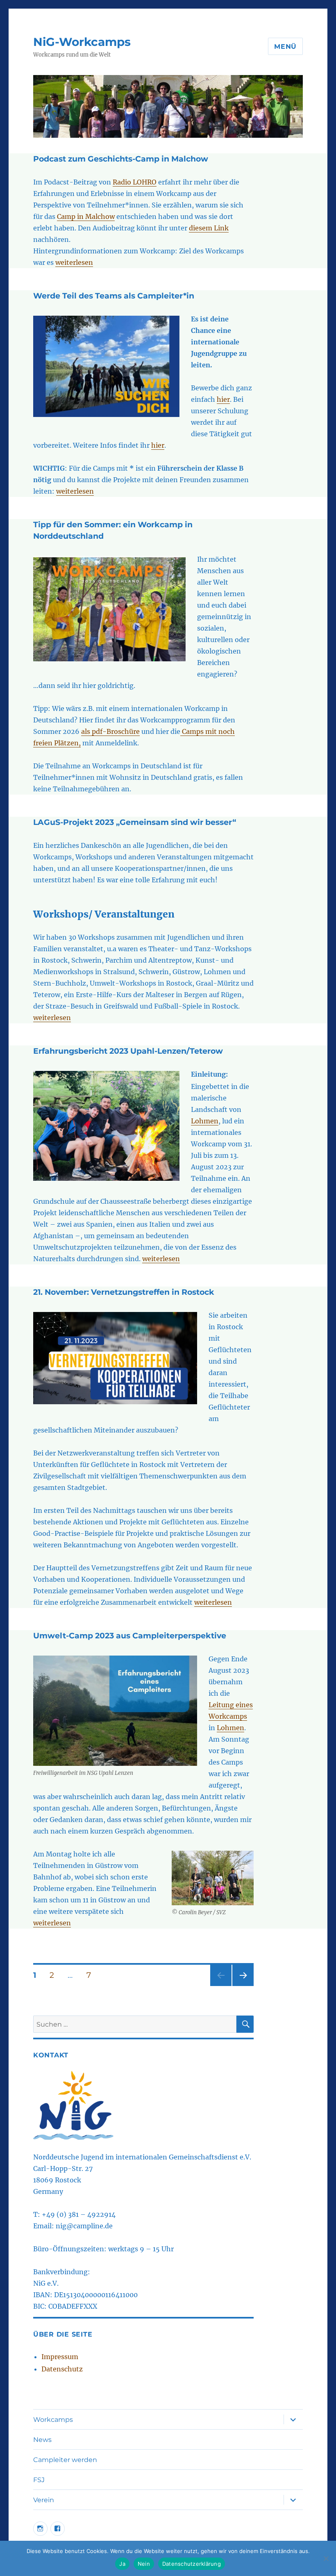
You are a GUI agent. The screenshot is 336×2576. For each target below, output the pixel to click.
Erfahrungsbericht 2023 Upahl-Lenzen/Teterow (128, 1051)
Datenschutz (62, 2369)
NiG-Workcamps (82, 42)
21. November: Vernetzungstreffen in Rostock (124, 1292)
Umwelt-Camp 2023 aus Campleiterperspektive (130, 1636)
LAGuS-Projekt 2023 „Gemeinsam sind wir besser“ (135, 822)
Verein (44, 2500)
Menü (285, 47)
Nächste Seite (243, 1986)
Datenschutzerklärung (192, 2564)
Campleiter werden (65, 2460)
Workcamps (53, 2420)
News (42, 2440)
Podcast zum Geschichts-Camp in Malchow (121, 159)
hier (223, 399)
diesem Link (209, 228)
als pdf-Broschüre (110, 731)
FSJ (39, 2480)
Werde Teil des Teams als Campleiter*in (114, 296)
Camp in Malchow (86, 216)
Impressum (60, 2357)
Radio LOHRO (135, 182)
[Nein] (326, 2558)
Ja (122, 2564)
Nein (144, 2564)
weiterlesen (74, 262)
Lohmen (205, 1121)
